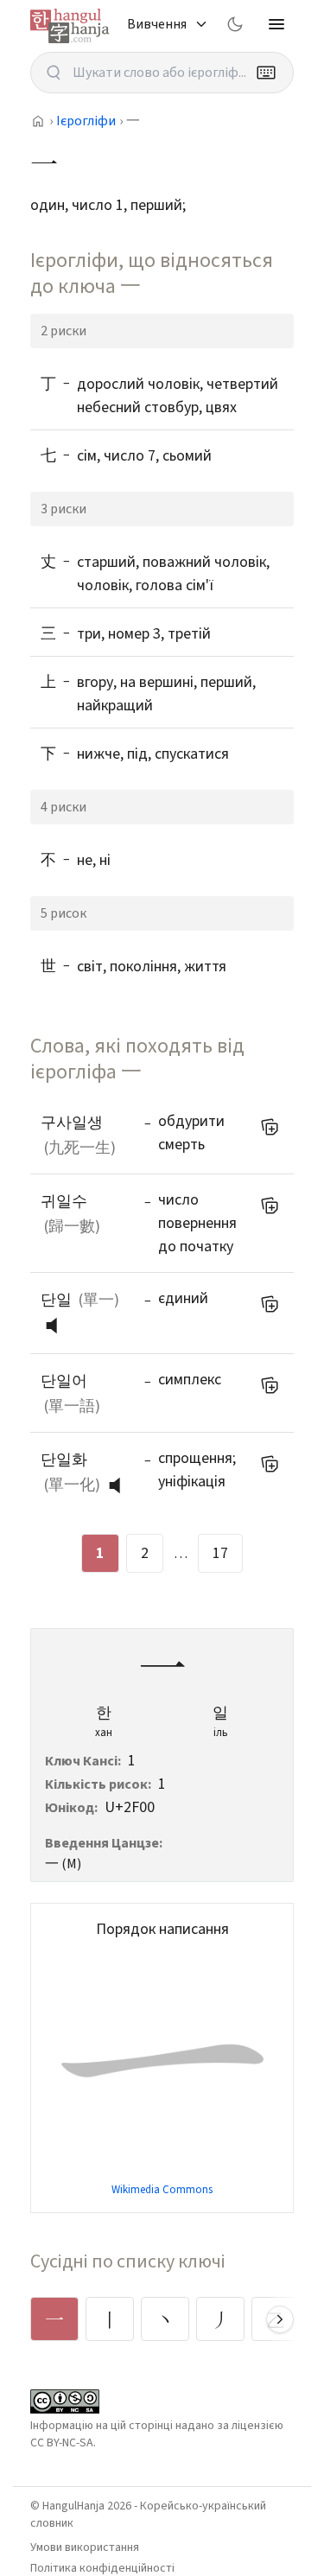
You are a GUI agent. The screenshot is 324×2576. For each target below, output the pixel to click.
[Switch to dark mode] (235, 24)
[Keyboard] (266, 73)
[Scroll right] (280, 2319)
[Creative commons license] (65, 2401)
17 (220, 1553)
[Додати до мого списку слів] (270, 1127)
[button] (56, 1326)
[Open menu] (276, 24)
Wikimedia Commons (162, 2190)
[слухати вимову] (58, 1326)
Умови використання (85, 2547)
